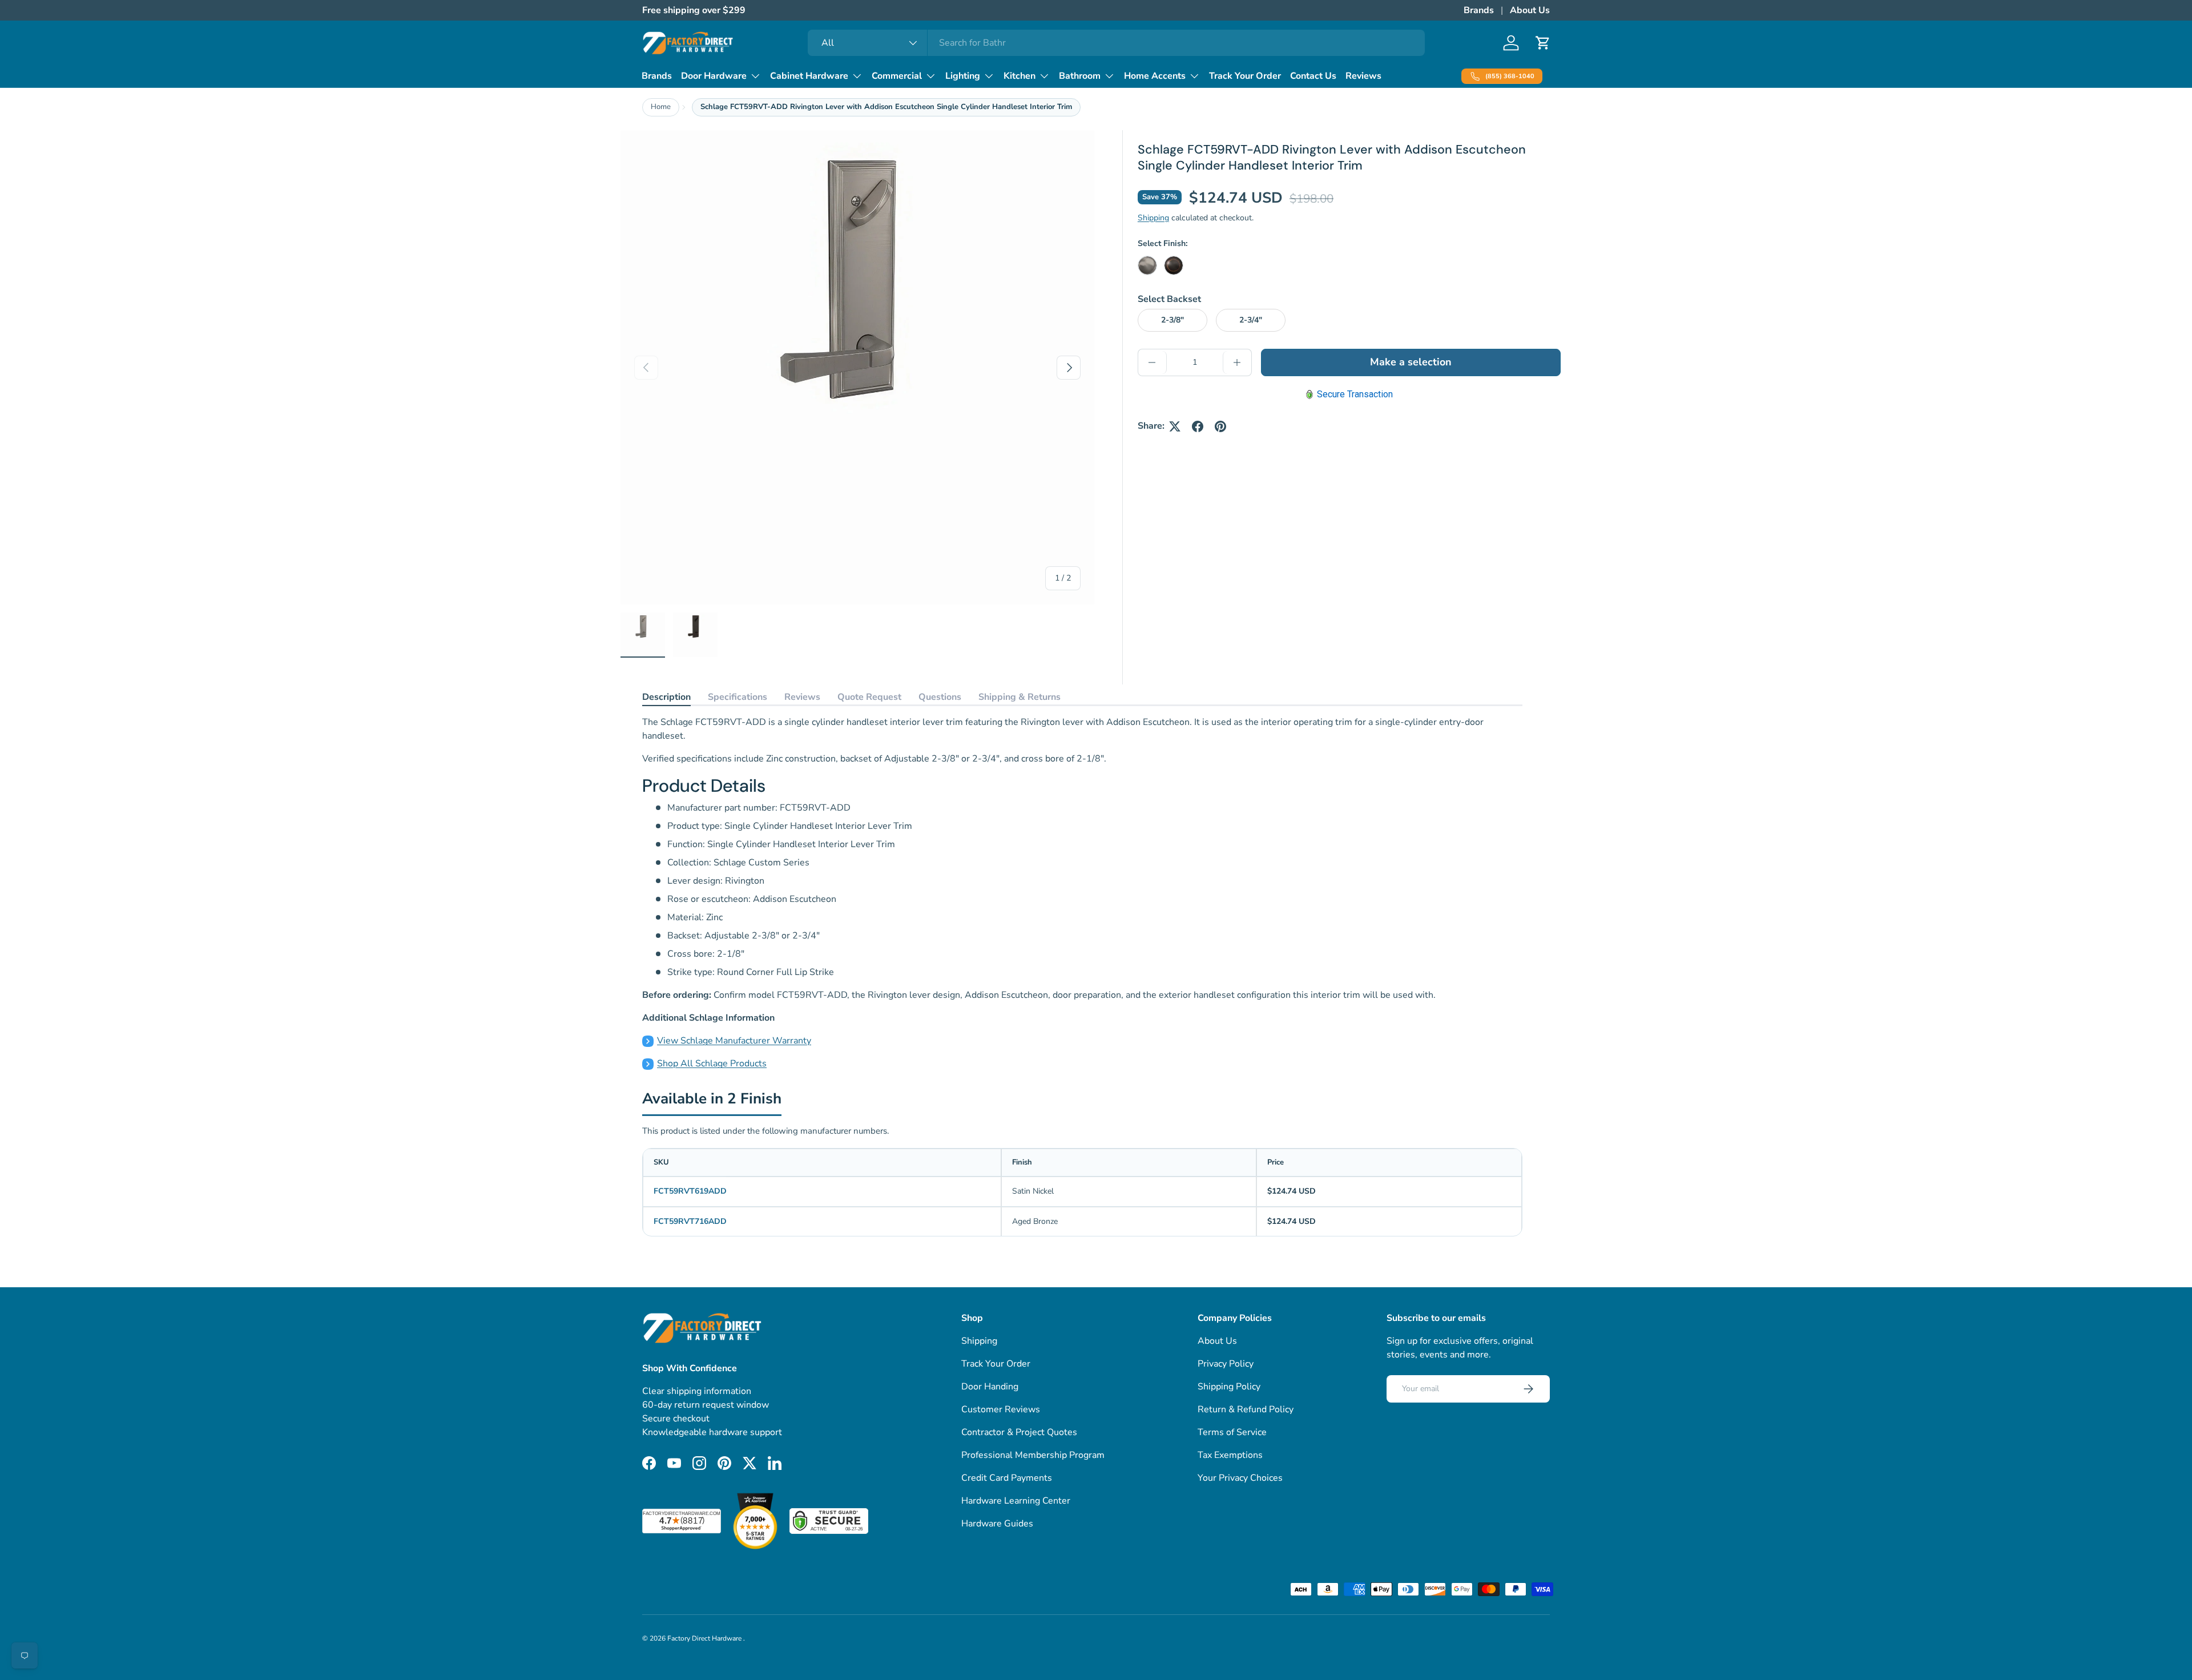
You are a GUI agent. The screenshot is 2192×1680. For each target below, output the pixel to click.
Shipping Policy (1229, 1387)
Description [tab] (666, 697)
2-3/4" (1251, 320)
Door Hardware (714, 76)
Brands (1479, 10)
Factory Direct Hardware (705, 1638)
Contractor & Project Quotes (1019, 1432)
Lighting (963, 76)
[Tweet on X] (1175, 426)
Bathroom (1080, 76)
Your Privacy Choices (1240, 1478)
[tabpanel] (1082, 893)
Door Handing (990, 1387)
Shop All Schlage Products (712, 1063)
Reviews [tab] (802, 697)
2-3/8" (1172, 320)
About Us (1530, 10)
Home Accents (1155, 76)
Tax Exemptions (1230, 1455)
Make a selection (1411, 362)
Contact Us (1313, 76)
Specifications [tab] (738, 697)
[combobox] (1116, 43)
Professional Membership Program (1033, 1455)
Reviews (1363, 76)
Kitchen (1020, 76)
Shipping (1153, 218)
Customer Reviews (1001, 1409)
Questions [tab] (940, 697)
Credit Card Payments (1007, 1478)
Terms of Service (1232, 1432)
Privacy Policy (1226, 1364)
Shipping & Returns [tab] (1020, 697)
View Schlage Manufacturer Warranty (734, 1041)
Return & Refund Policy (1246, 1409)
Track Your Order (1245, 76)
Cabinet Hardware (809, 76)
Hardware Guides (997, 1524)
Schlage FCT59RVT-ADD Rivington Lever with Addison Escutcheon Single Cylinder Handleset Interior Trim (886, 107)
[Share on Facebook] (1198, 426)
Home (661, 107)
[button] (1543, 43)
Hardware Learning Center (1016, 1501)
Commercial (897, 76)
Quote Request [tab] (869, 697)
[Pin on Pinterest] (1220, 426)
